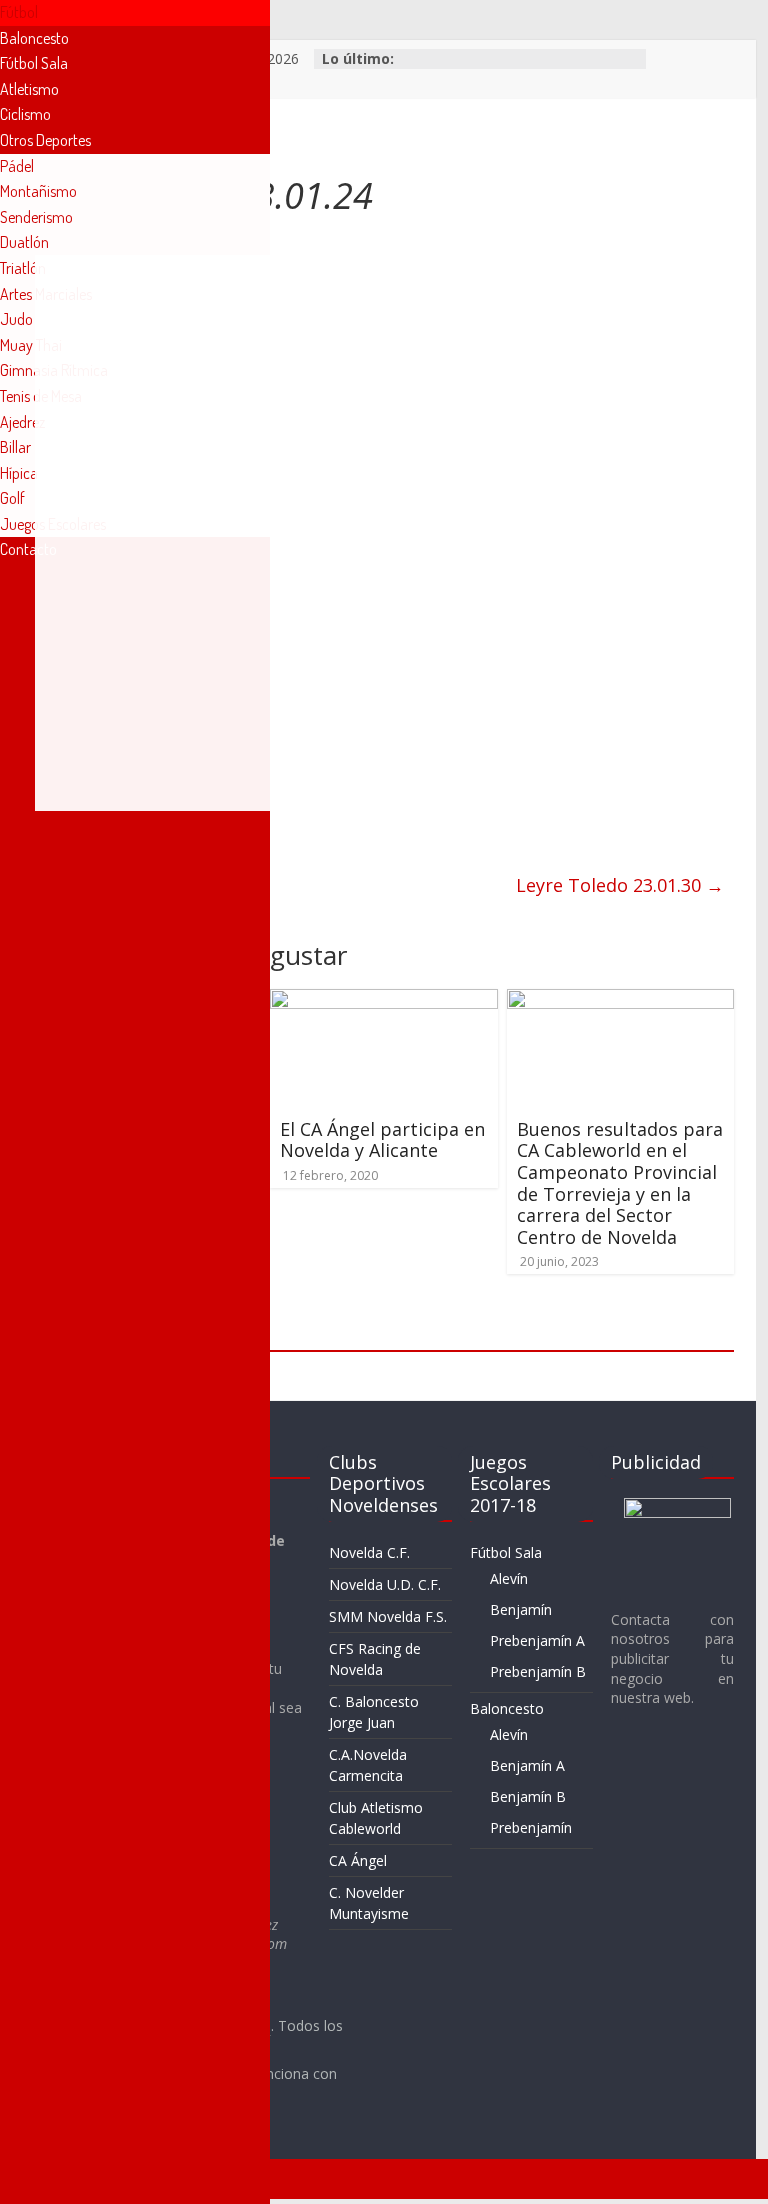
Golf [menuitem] (12, 498)
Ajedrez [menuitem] (22, 422)
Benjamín (521, 1609)
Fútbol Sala (506, 1552)
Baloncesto (507, 1708)
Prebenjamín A (537, 1640)
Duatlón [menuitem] (24, 242)
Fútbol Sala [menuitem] (34, 63)
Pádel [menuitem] (17, 166)
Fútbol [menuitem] (19, 12)
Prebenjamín (531, 1827)
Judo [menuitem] (16, 319)
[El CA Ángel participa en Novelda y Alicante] (384, 1001)
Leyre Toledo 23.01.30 (620, 885)
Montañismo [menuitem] (38, 191)
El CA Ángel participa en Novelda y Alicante (382, 1140)
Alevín (509, 1578)
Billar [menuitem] (15, 447)
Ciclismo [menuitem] (25, 114)
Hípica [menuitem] (19, 473)
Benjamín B (528, 1796)
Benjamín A (527, 1765)
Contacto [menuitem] (28, 549)
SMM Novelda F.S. (388, 1616)
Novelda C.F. (369, 1552)
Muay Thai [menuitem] (31, 345)
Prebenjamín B (538, 1671)
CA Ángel (358, 1860)
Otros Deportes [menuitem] (45, 140)
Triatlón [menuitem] (23, 268)
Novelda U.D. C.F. (385, 1584)
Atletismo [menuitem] (29, 89)
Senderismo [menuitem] (36, 217)
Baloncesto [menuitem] (34, 38)
